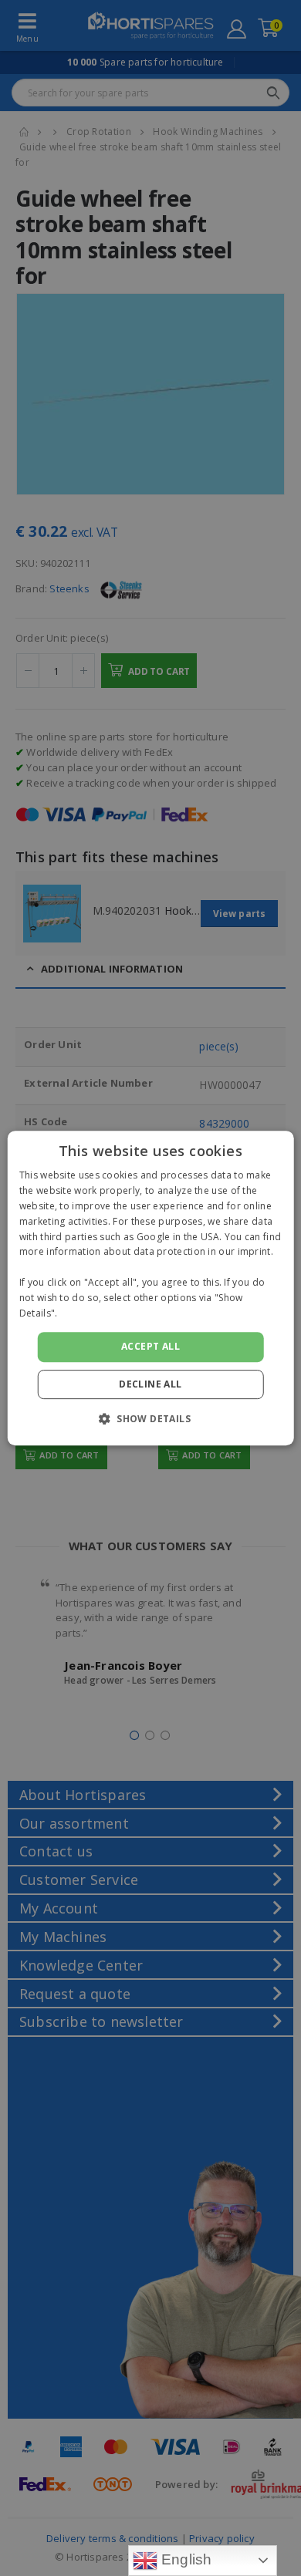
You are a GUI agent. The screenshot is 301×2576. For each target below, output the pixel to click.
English (185, 2559)
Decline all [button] (150, 1384)
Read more (86, 1313)
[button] (150, 1418)
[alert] (150, 1288)
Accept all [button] (150, 1346)
